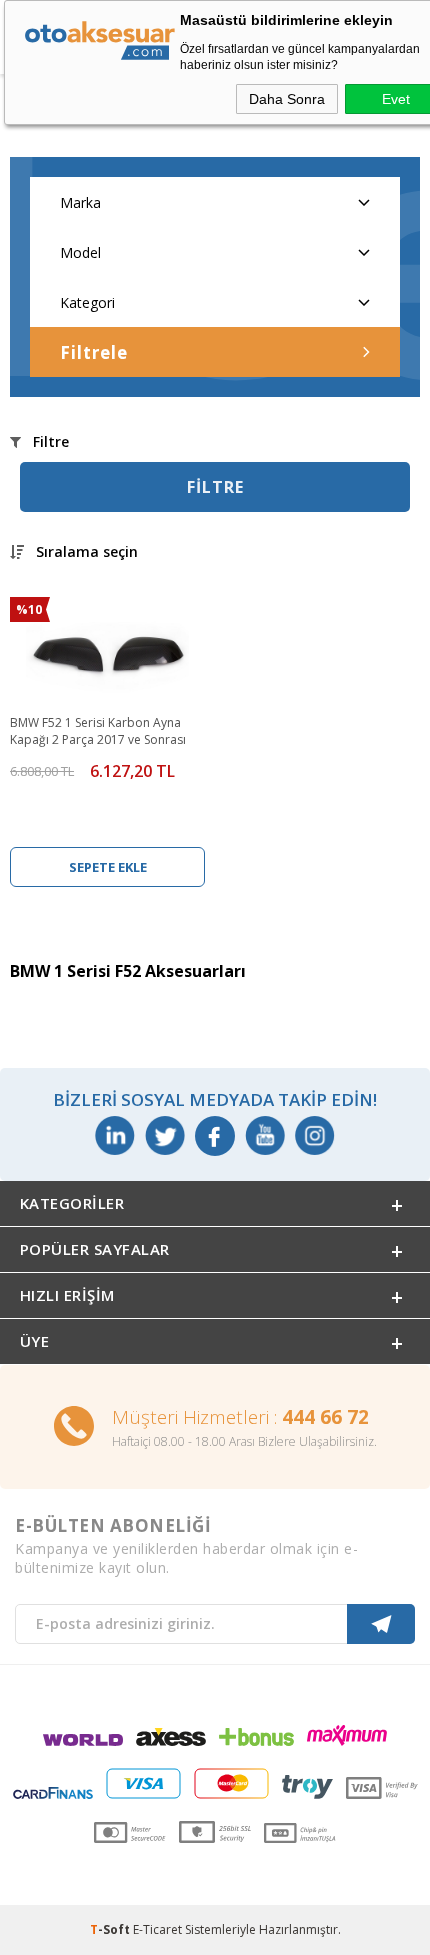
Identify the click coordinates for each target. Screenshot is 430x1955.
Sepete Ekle (108, 867)
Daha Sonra (287, 99)
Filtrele (94, 352)
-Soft (111, 1929)
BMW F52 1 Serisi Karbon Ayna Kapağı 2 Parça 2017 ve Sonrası (98, 731)
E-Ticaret (157, 1929)
